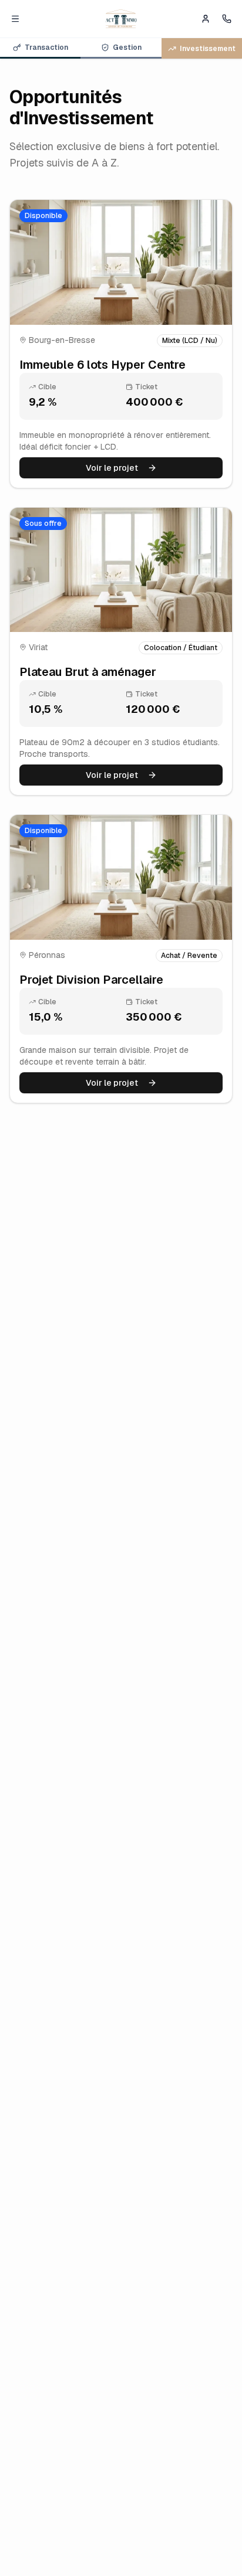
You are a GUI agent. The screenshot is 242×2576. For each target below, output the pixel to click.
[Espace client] (206, 19)
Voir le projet (112, 468)
